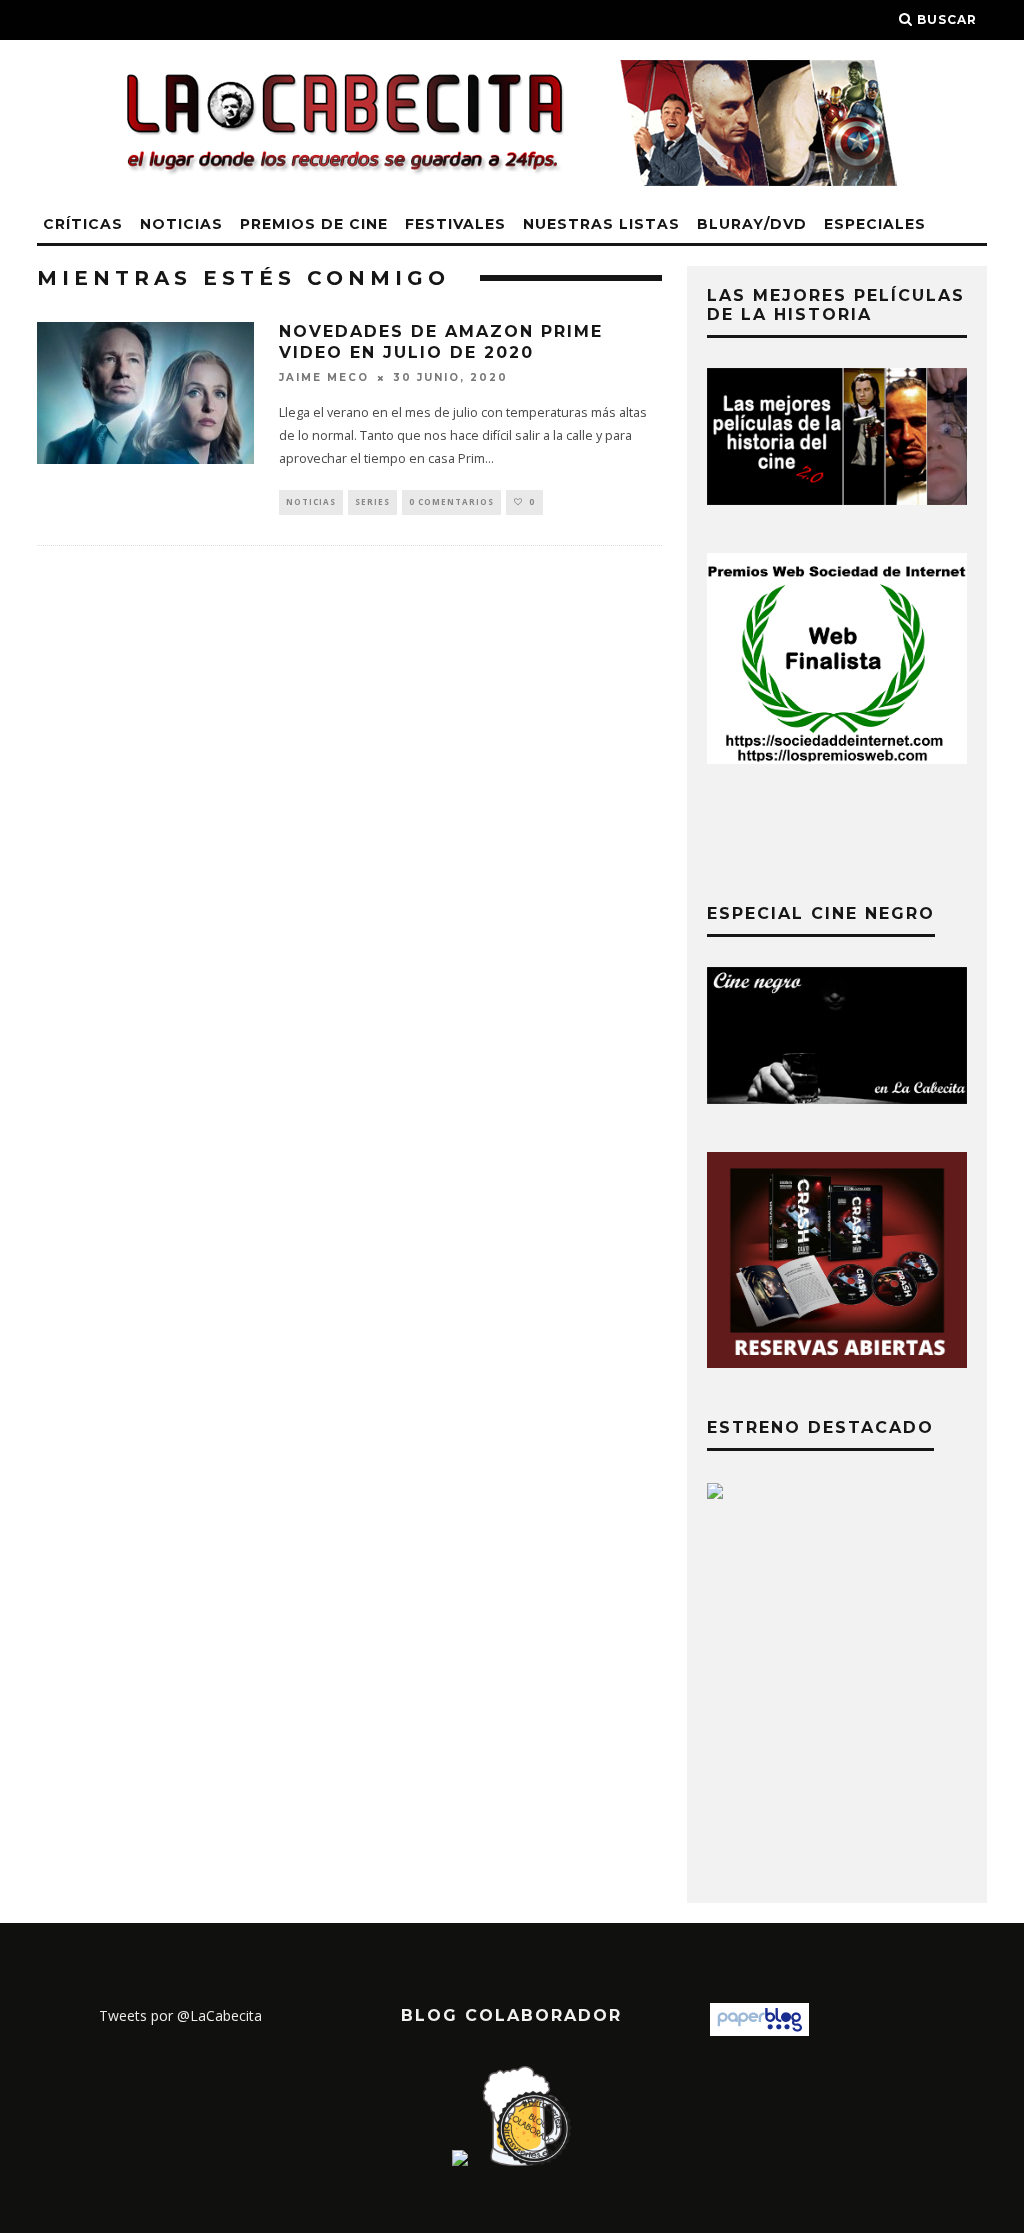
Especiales (875, 224)
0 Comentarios (451, 501)
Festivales (455, 224)
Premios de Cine (314, 224)
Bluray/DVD (752, 224)
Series (372, 501)
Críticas (83, 224)
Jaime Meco (324, 377)
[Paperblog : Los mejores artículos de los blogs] (759, 2030)
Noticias (181, 224)
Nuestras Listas (601, 224)
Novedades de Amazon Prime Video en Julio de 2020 (441, 342)
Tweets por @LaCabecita (180, 2015)
